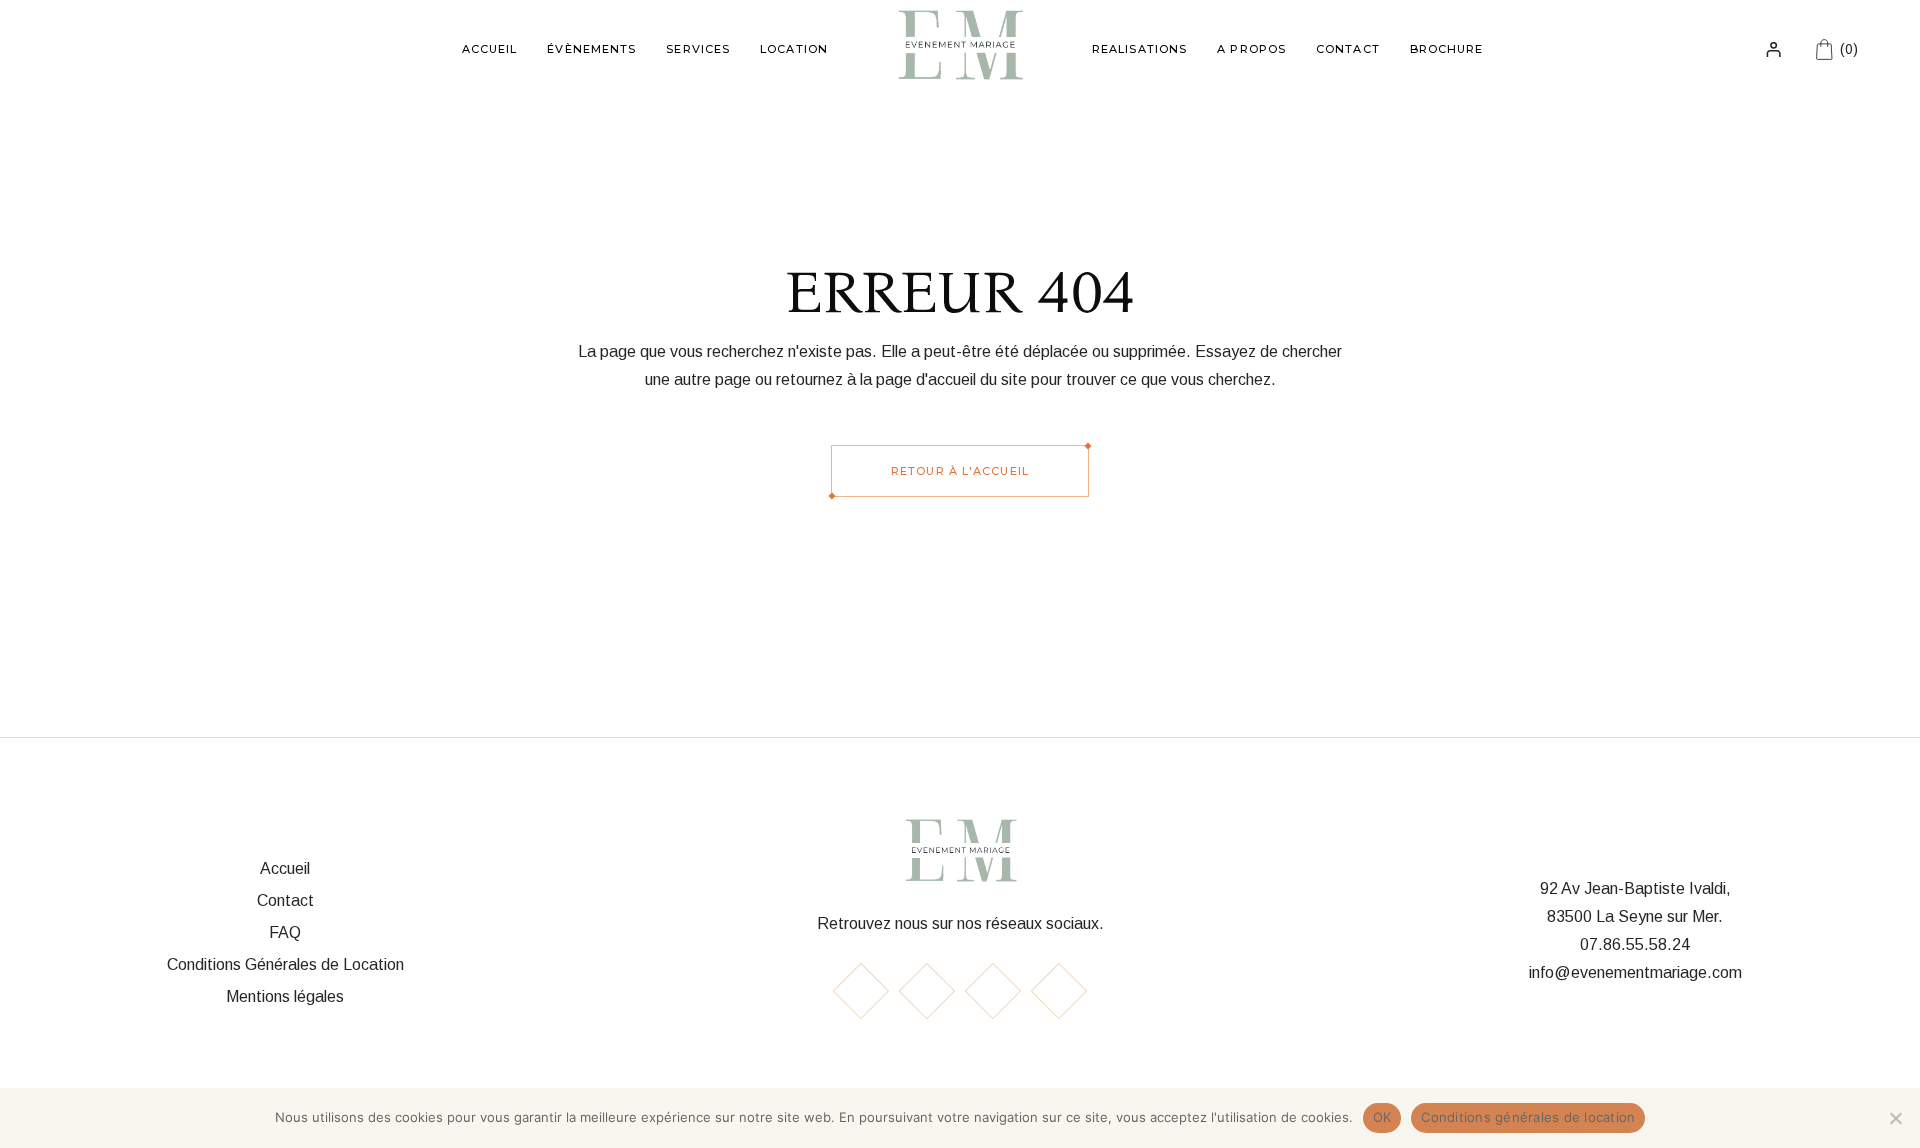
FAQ (285, 932)
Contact (285, 900)
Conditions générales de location (1528, 1117)
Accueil (285, 868)
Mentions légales (285, 996)
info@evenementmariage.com (1635, 972)
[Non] (1895, 1118)
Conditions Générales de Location (285, 964)
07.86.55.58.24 (1635, 944)
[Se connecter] (1774, 49)
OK (1382, 1117)
